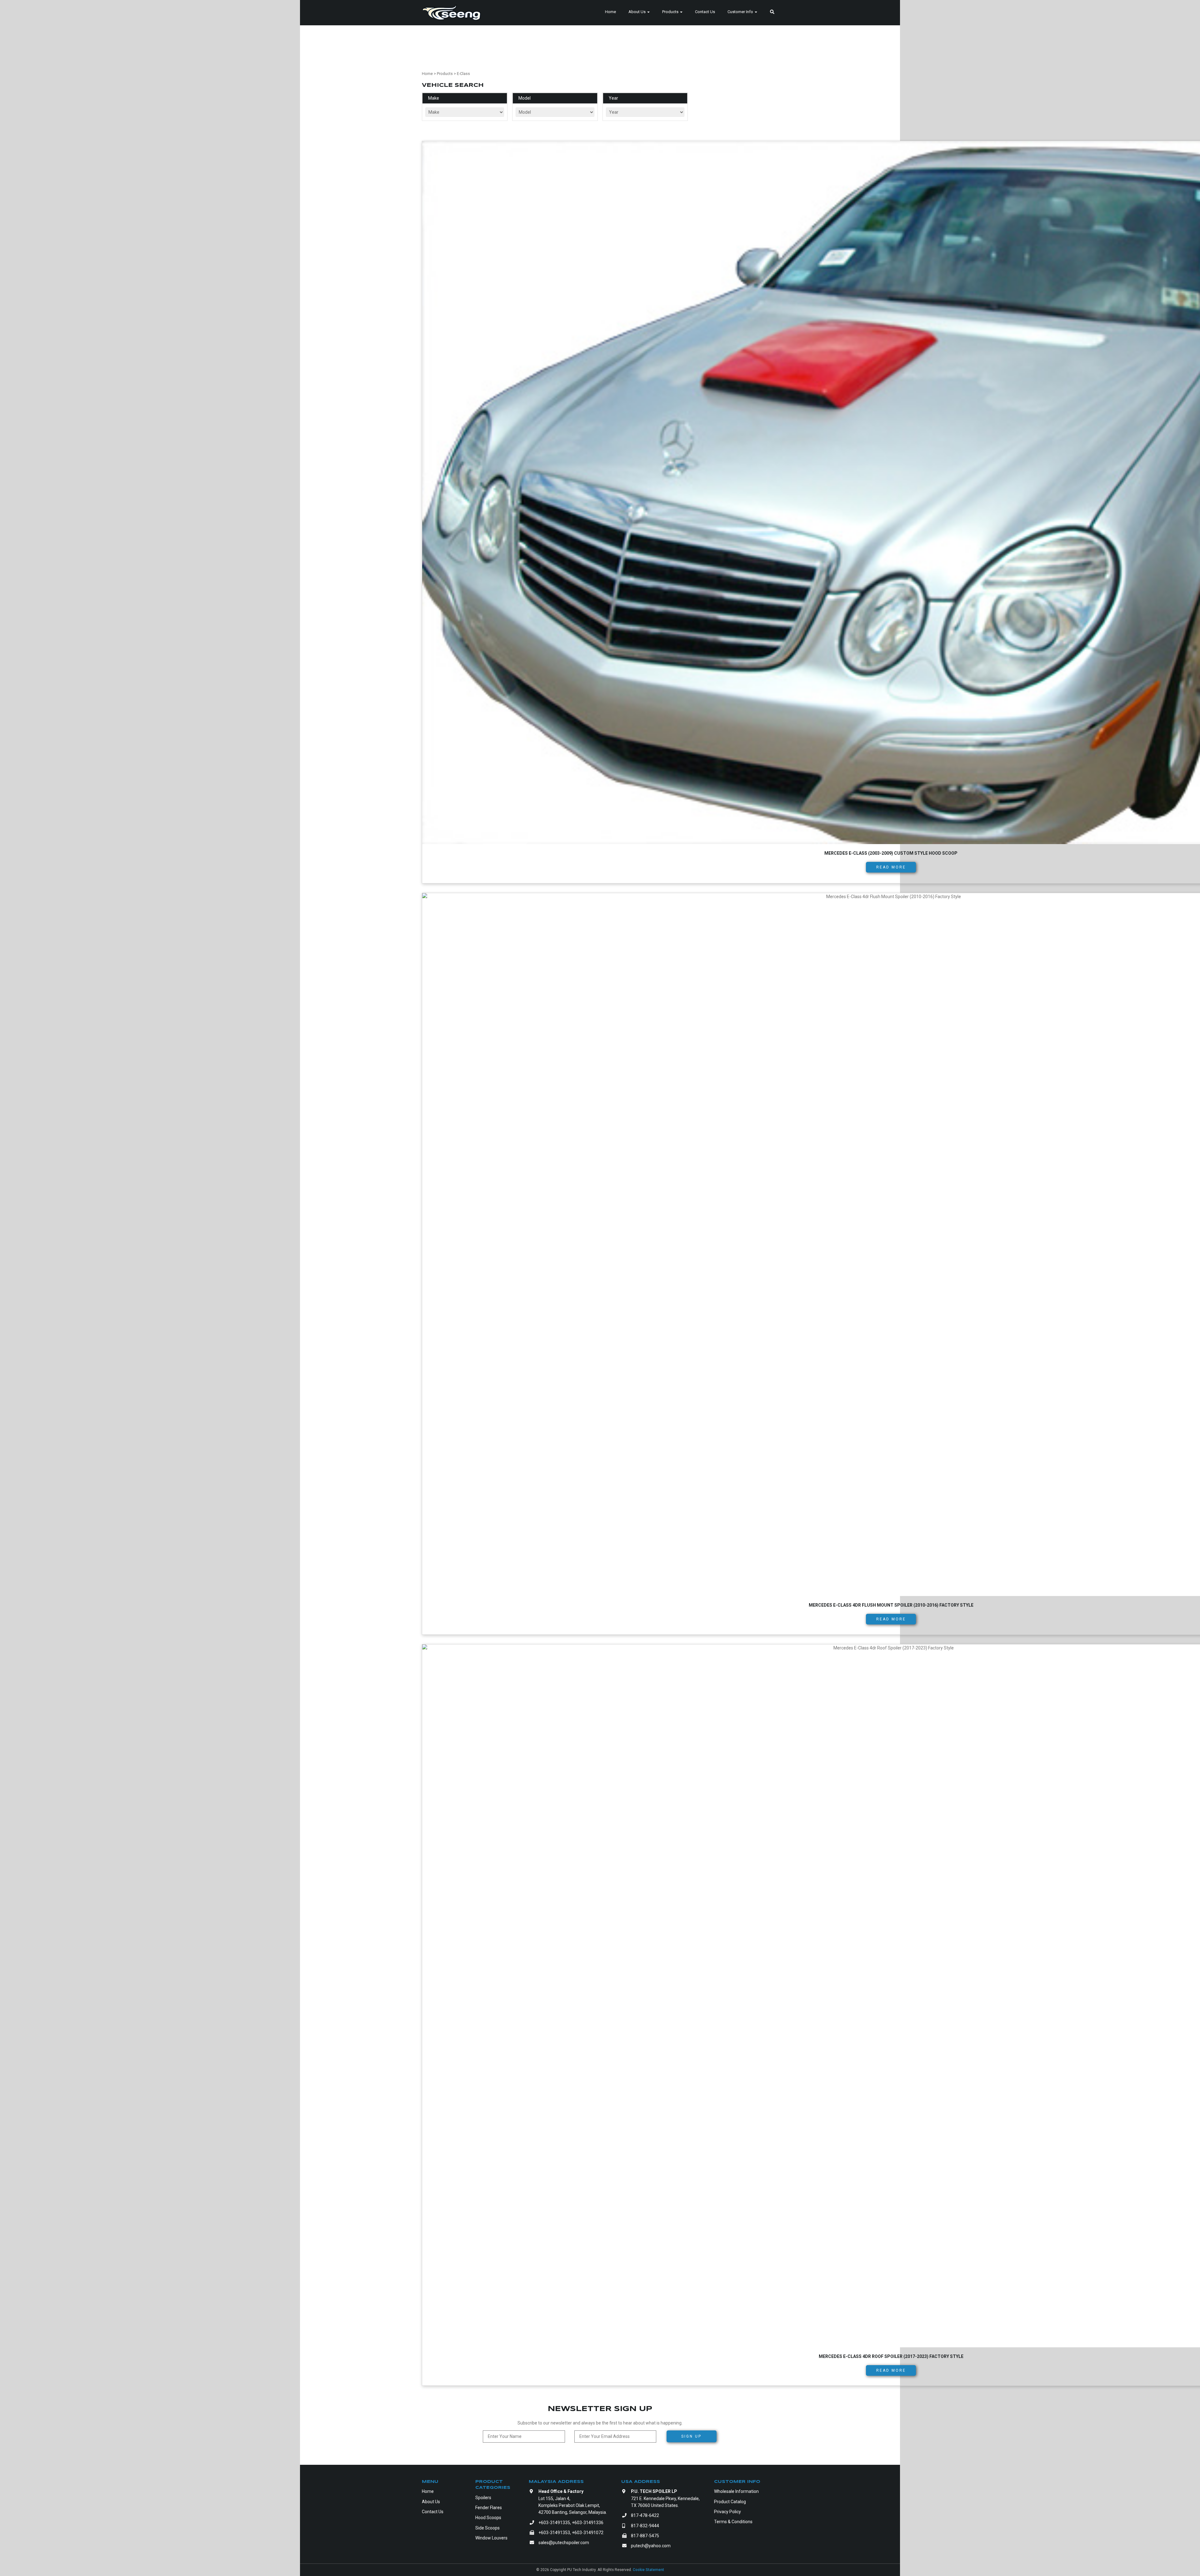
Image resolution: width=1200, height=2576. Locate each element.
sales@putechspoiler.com (564, 2543)
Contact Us (705, 12)
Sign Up (691, 2436)
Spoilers (483, 2498)
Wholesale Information (736, 2491)
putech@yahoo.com (651, 2546)
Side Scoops (487, 2528)
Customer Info (741, 12)
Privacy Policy (727, 2512)
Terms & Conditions (733, 2522)
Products (671, 12)
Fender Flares (489, 2508)
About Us (637, 12)
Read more (891, 867)
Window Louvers (491, 2538)
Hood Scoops (488, 2518)
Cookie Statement (648, 2570)
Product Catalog (730, 2502)
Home (610, 12)
